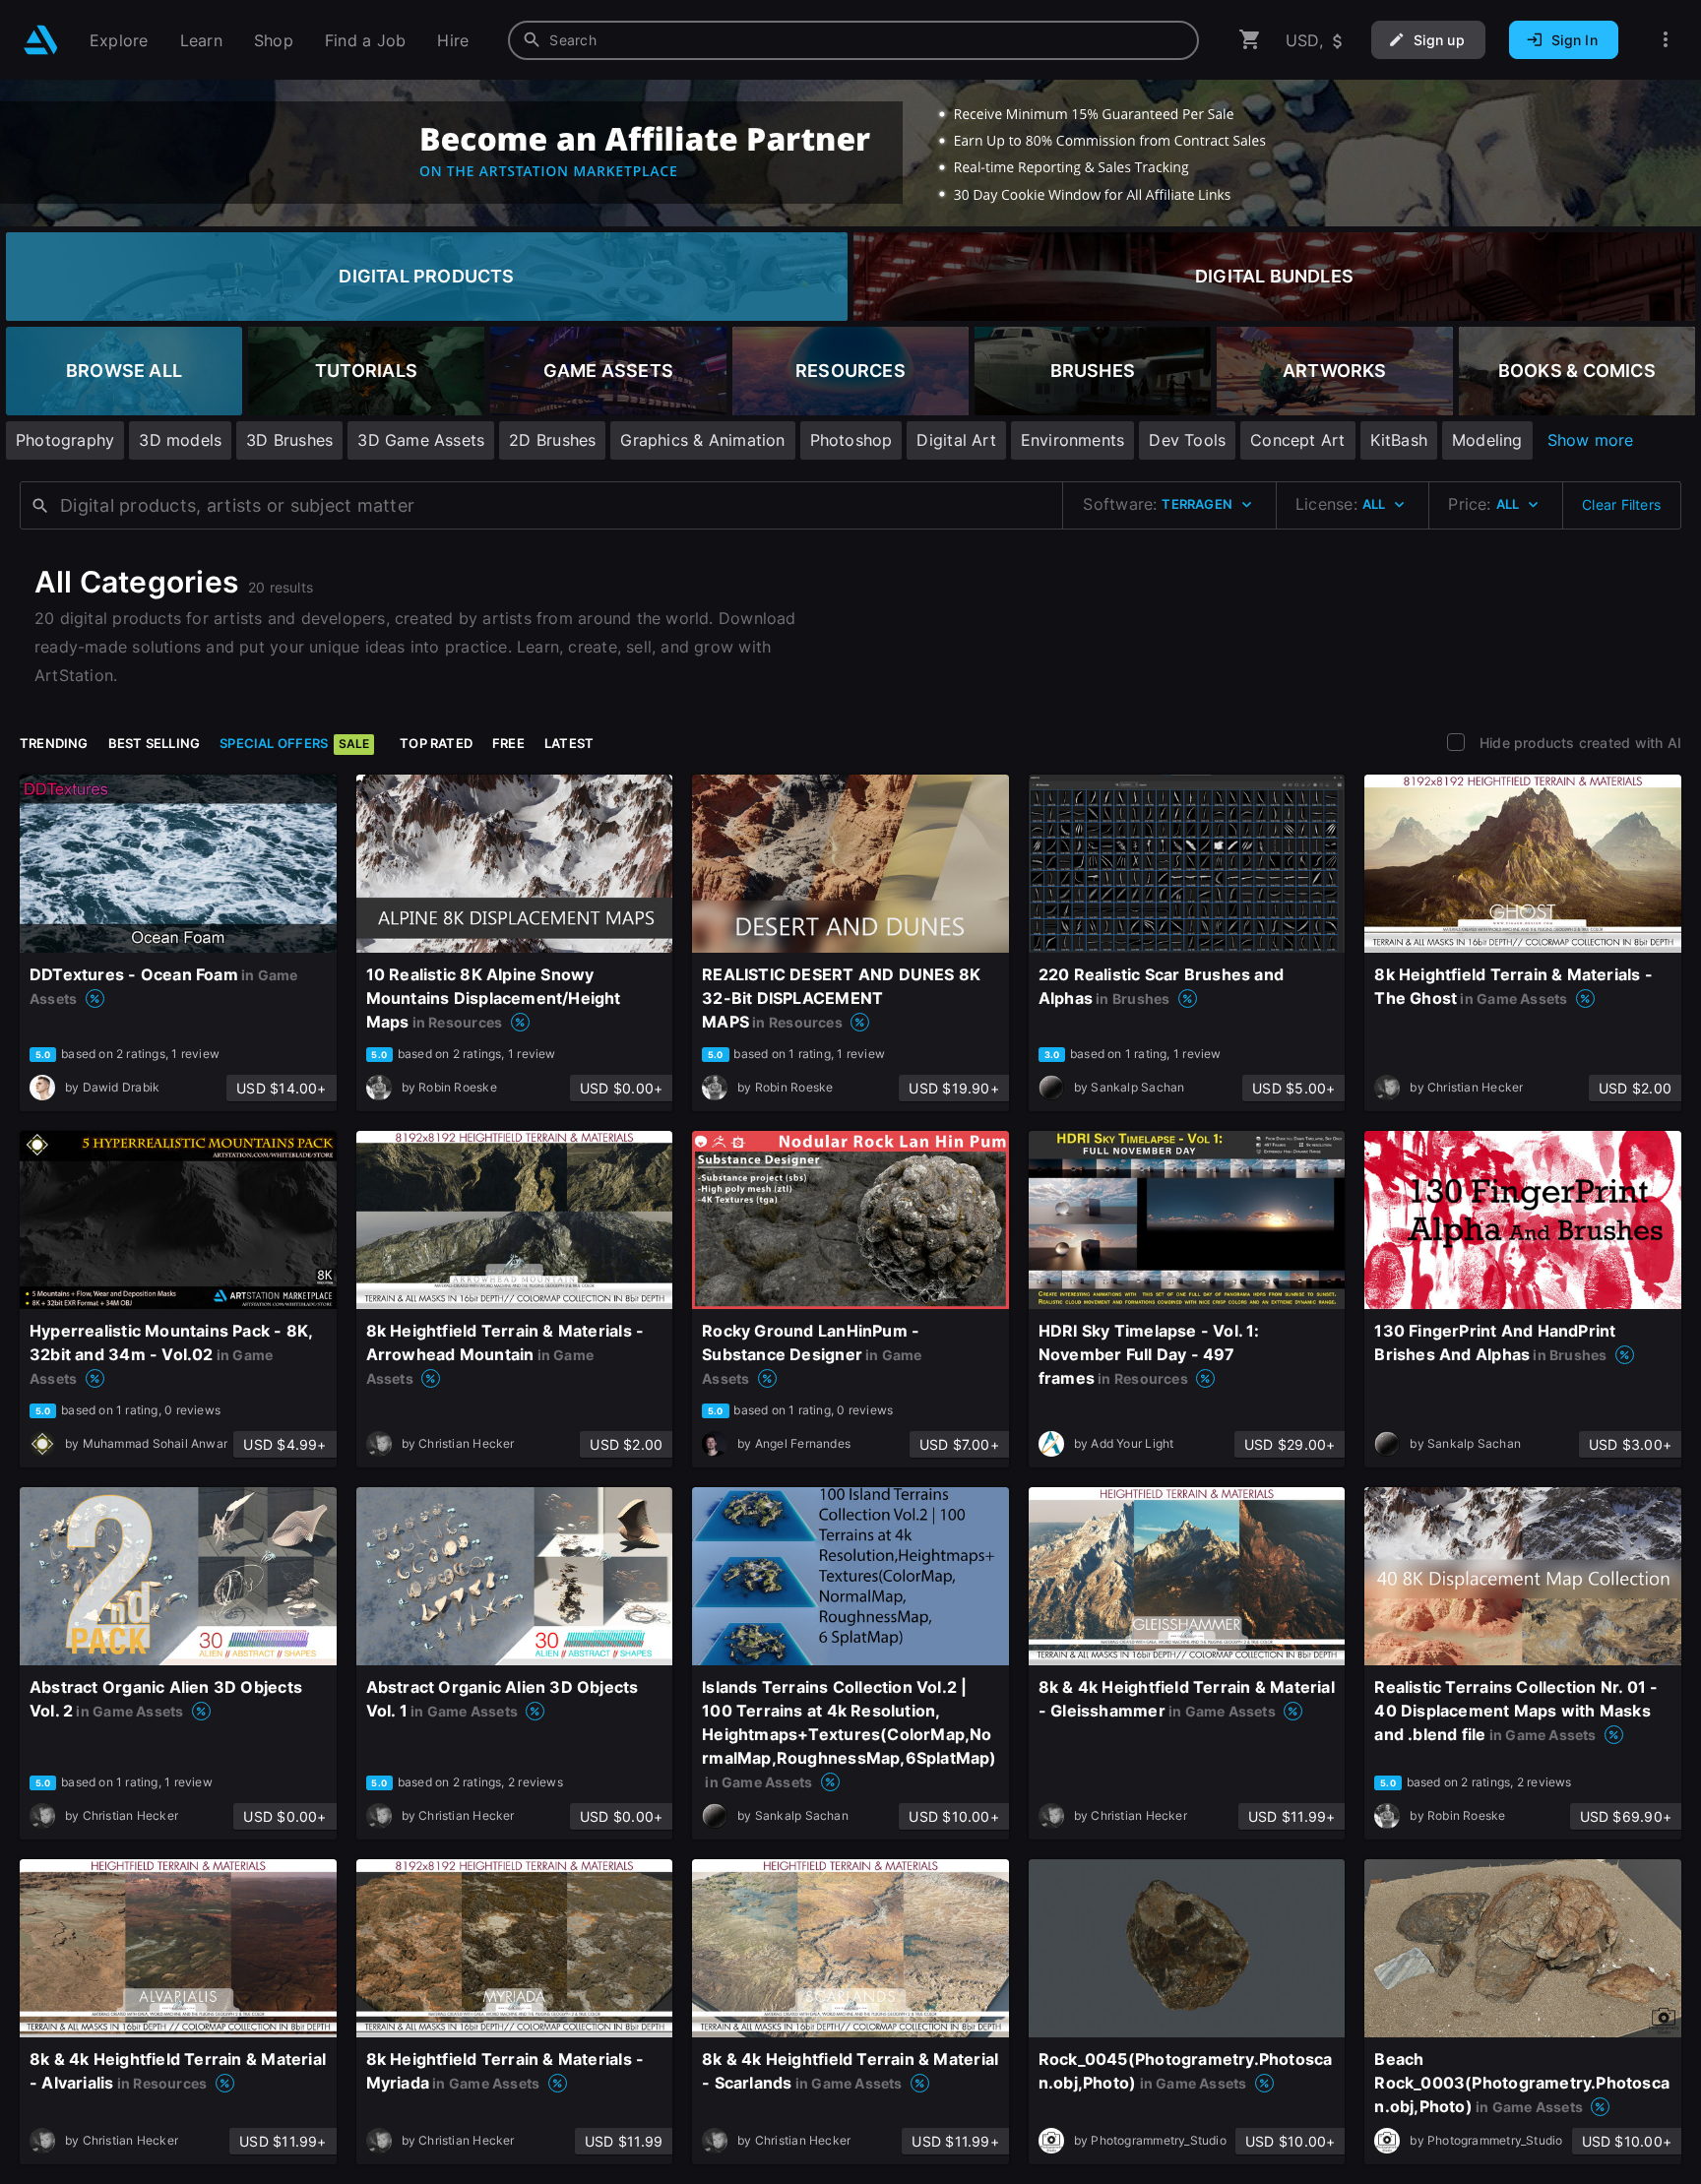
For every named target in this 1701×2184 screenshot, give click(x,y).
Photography (65, 440)
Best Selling (155, 743)
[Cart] (1250, 40)
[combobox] (853, 40)
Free (508, 743)
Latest (569, 743)
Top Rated (436, 743)
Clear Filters (1621, 504)
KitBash (1399, 440)
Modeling (1487, 440)
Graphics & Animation (702, 440)
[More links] (1666, 40)
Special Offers (294, 743)
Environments (1073, 440)
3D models (180, 440)
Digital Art (956, 440)
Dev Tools (1187, 440)
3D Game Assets (421, 440)
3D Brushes (289, 440)
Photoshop (851, 440)
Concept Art (1297, 440)
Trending (54, 743)
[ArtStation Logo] (41, 40)
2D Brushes (552, 440)
